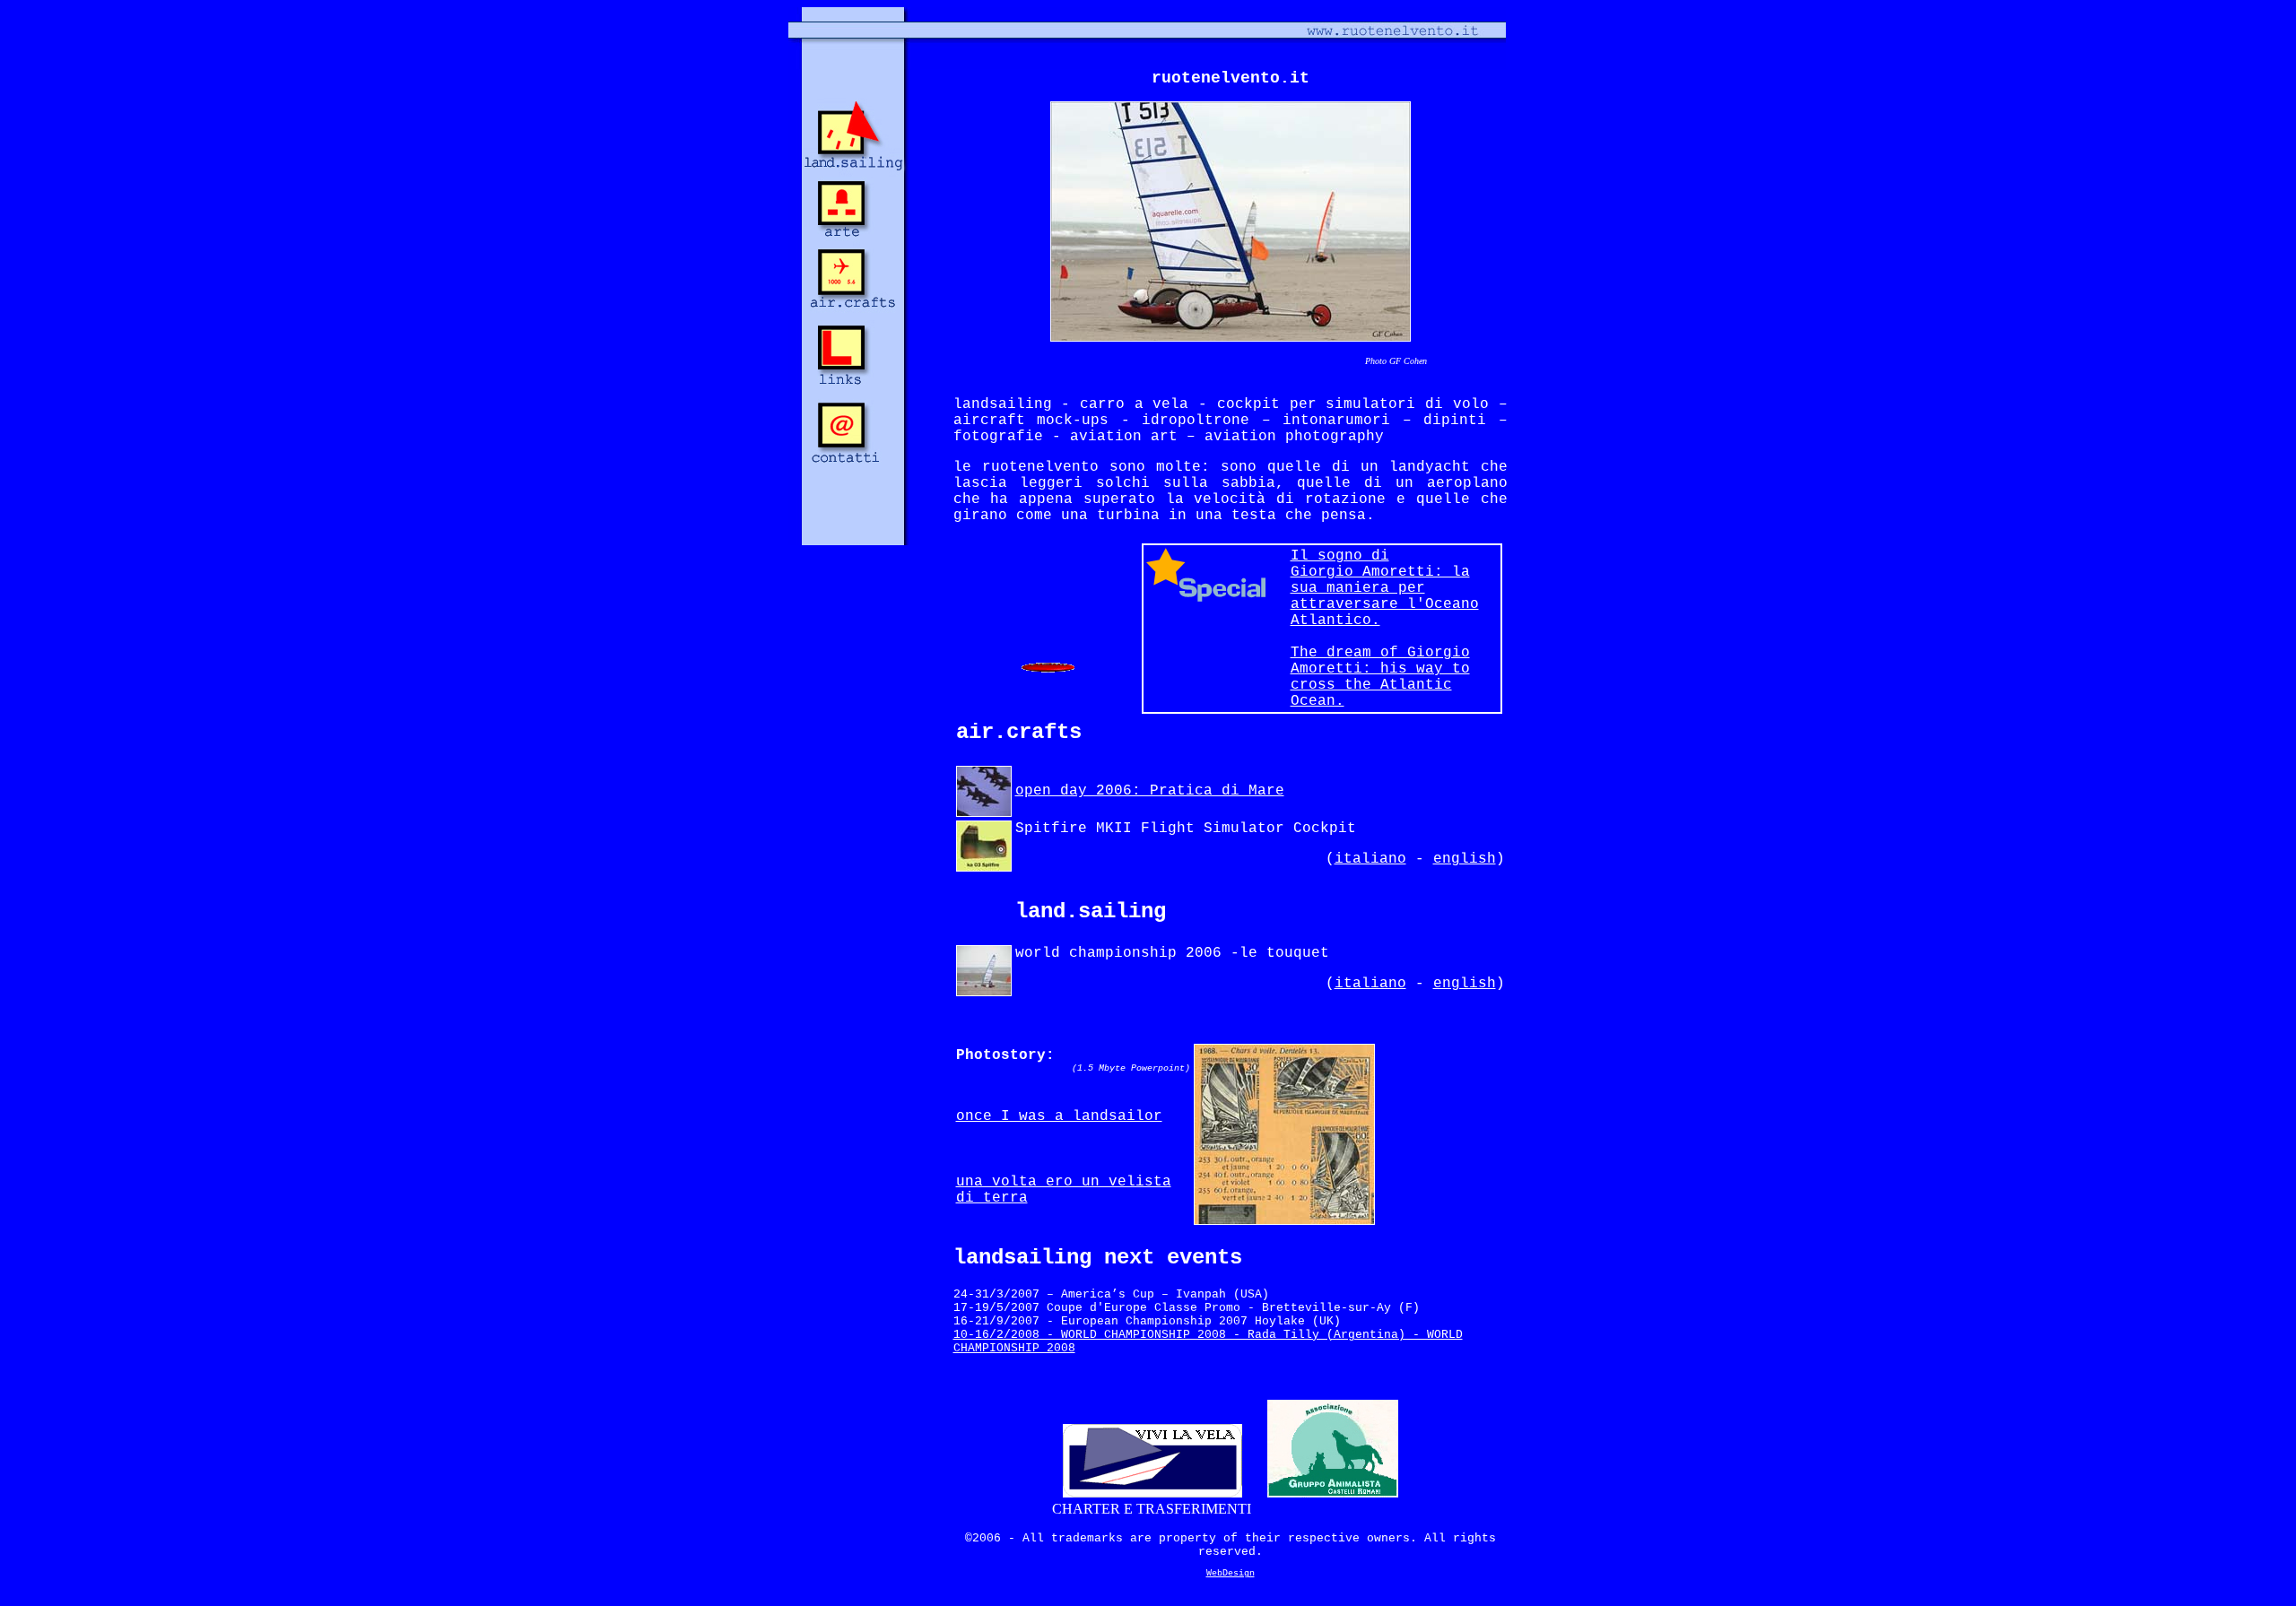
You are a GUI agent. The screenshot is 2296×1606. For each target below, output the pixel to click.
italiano (1370, 859)
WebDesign (1231, 1573)
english (1465, 859)
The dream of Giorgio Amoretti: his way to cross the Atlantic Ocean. (1380, 677)
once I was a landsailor (1059, 1116)
